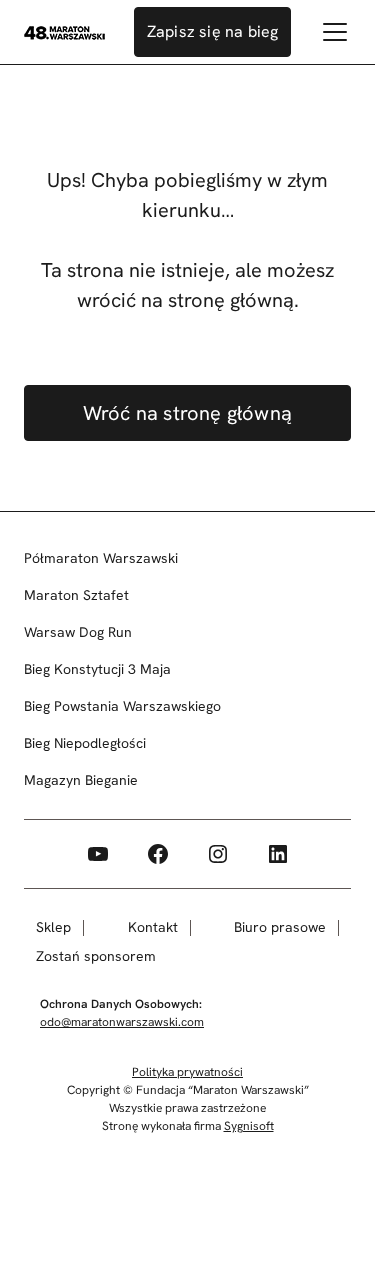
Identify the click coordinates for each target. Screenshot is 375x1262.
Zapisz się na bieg (213, 31)
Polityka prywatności (187, 1072)
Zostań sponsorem (96, 956)
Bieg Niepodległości (85, 743)
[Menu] (335, 32)
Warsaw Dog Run (78, 632)
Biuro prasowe (280, 927)
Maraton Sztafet (76, 595)
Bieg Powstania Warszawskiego (122, 706)
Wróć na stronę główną (187, 413)
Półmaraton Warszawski (101, 558)
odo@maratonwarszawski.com (122, 1022)
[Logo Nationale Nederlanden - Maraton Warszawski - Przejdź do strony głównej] (65, 32)
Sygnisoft (249, 1126)
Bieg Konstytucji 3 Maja (97, 669)
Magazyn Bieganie (81, 780)
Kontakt (153, 927)
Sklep (53, 927)
